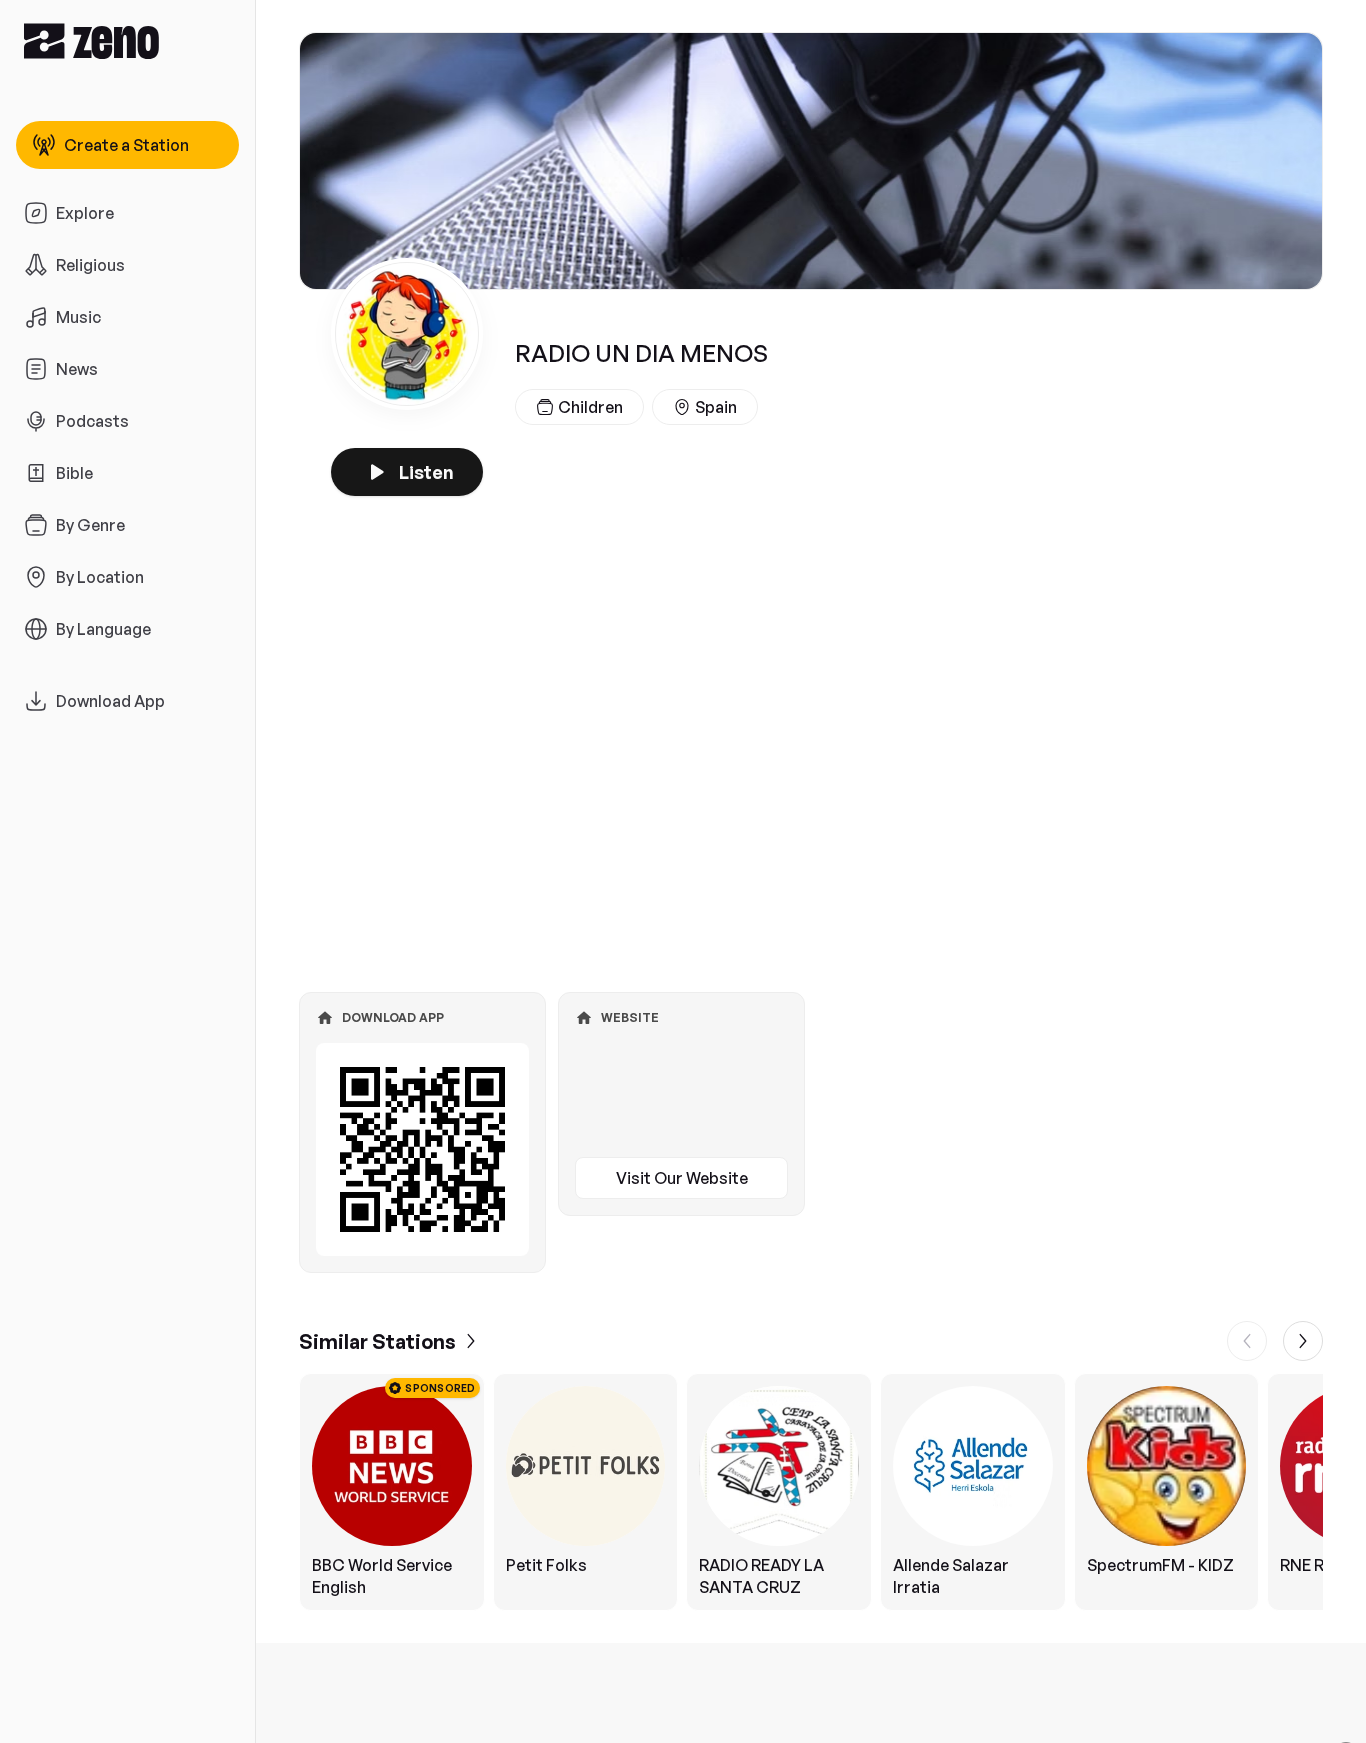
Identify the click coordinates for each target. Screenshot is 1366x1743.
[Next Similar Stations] (1303, 1341)
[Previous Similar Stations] (1247, 1341)
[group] (811, 1492)
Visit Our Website (682, 1178)
